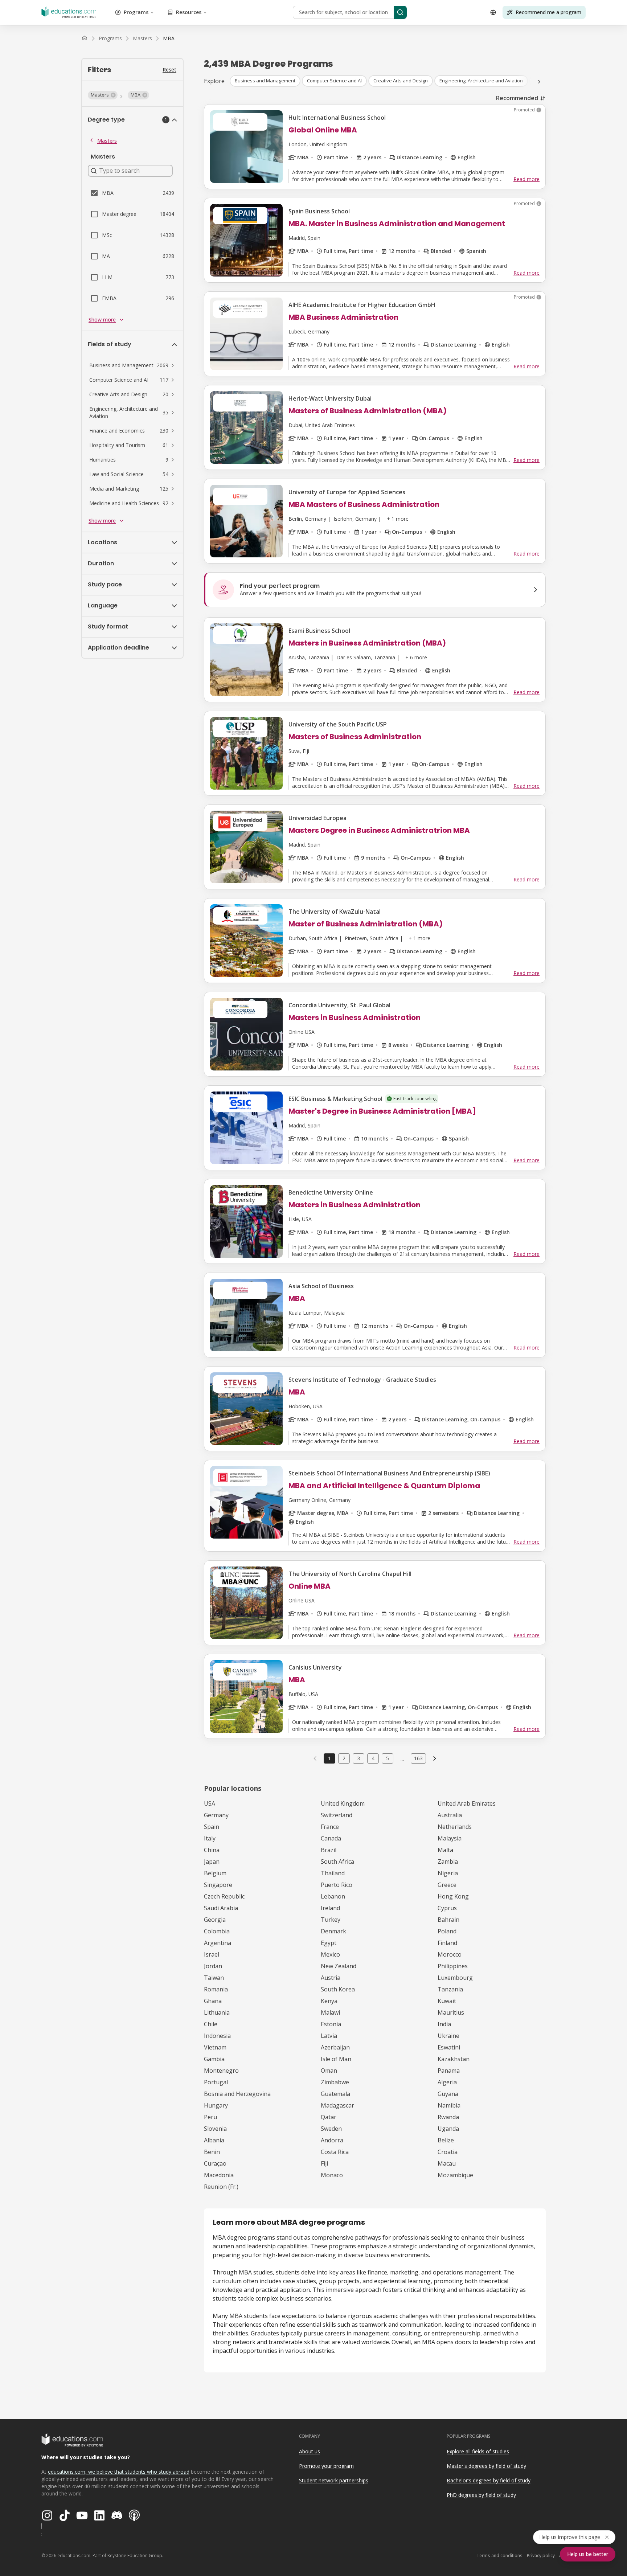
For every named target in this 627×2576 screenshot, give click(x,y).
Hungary (216, 2105)
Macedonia (219, 2175)
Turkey (331, 1920)
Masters (107, 141)
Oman (329, 2071)
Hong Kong (453, 1896)
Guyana (448, 2094)
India (444, 2024)
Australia (450, 1815)
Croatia (448, 2152)
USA (210, 1803)
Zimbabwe (335, 2082)
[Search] (400, 12)
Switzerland (337, 1815)
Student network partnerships (334, 2480)
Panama (449, 2071)
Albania (214, 2140)
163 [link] (418, 1758)
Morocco (450, 1954)
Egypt (329, 1943)
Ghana (213, 2001)
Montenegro (221, 2071)
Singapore (218, 1885)
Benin (212, 2152)
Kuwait (447, 2001)
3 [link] (358, 1758)
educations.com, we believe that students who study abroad (119, 2472)
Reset (169, 69)
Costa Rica (335, 2152)
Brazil (329, 1850)
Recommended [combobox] (517, 98)
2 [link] (344, 1758)
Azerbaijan (335, 2047)
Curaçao (215, 2163)
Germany (216, 1815)
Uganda (448, 2129)
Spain (212, 1827)
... (402, 1758)
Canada (331, 1838)
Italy (210, 1838)
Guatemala (335, 2094)
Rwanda (448, 2117)
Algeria (447, 2082)
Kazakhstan (454, 2059)
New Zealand (339, 1966)
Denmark (333, 1931)
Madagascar (337, 2105)
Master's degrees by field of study (486, 2466)
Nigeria (448, 1873)
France (330, 1827)
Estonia (331, 2024)
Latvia (329, 2036)
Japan (212, 1862)
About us (310, 2451)
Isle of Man (336, 2059)
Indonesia (217, 2036)
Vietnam (215, 2047)
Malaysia (450, 1838)
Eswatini (449, 2047)
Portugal (216, 2082)
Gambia (214, 2059)
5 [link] (388, 1758)
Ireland (330, 1908)
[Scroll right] (539, 82)
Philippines (453, 1966)
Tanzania (450, 1989)
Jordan (213, 1966)
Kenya (329, 2001)
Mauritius (451, 2012)
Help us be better (588, 2554)
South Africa (337, 1862)
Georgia (215, 1920)
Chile (211, 2024)
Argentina (218, 1943)
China (212, 1850)
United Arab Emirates (467, 1803)
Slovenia (215, 2129)
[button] (103, 95)
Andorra (332, 2140)
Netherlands (455, 1827)
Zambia (448, 1862)
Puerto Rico (337, 1885)
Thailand (333, 1873)
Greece (447, 1885)
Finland (447, 1943)
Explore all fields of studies (478, 2451)
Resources (189, 12)
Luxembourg (455, 1978)
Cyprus (447, 1908)
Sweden (331, 2129)
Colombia (217, 1931)
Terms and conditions (499, 2555)
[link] (169, 38)
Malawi (330, 2012)
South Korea (338, 1989)
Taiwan (214, 1978)
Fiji (324, 2163)
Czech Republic (224, 1896)
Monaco (332, 2175)
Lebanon (333, 1896)
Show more (102, 320)
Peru (210, 2117)
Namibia (449, 2105)
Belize (446, 2140)
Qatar (329, 2117)
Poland (447, 1931)
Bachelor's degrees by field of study (489, 2480)
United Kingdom (343, 1803)
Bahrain (448, 1920)
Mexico (330, 1954)
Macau (447, 2163)
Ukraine (448, 2036)
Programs (136, 12)
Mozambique (455, 2175)
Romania (216, 1989)
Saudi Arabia (221, 1908)
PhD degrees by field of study (481, 2495)
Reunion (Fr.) (221, 2187)
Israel (212, 1954)
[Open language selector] (493, 12)
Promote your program (326, 2466)
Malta (445, 1850)
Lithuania (217, 2012)
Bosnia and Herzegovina (237, 2094)
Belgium (215, 1873)
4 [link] (373, 1758)
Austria (331, 1978)
